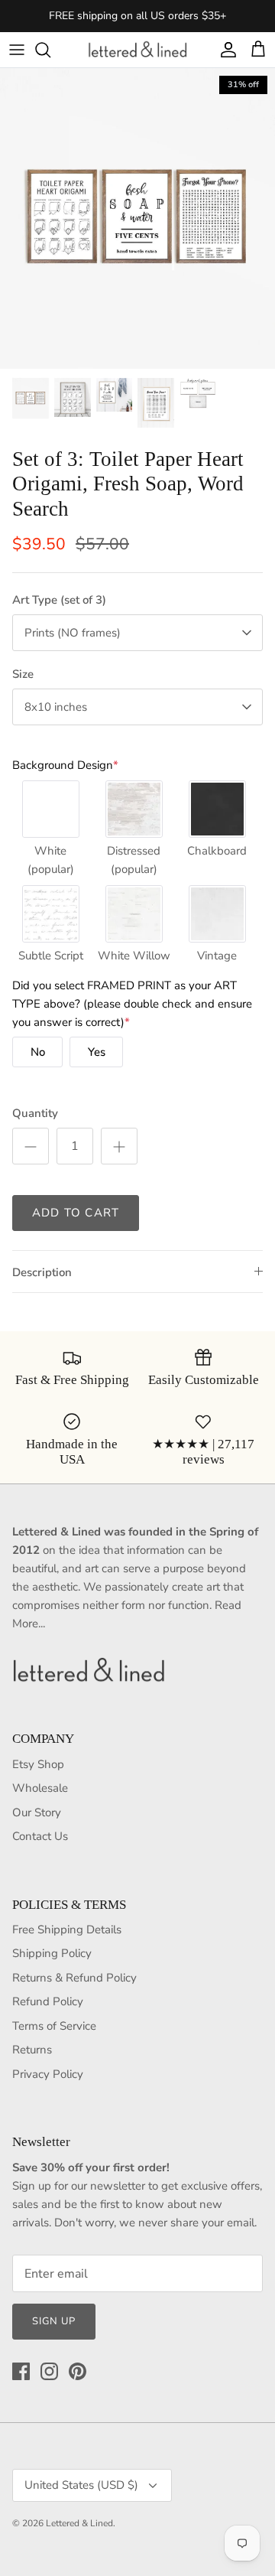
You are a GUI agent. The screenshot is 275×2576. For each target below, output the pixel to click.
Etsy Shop (38, 1764)
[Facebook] (21, 2371)
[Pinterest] (78, 2371)
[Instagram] (49, 2371)
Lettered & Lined (79, 2523)
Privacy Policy (48, 2074)
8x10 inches (56, 707)
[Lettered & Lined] (137, 50)
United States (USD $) (81, 2485)
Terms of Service (54, 2026)
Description (42, 1272)
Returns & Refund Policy (74, 1978)
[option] (137, 219)
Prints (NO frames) (73, 633)
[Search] (50, 50)
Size (23, 674)
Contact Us (40, 1836)
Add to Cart (76, 1213)
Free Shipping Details (67, 1930)
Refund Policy (48, 2001)
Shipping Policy (52, 1953)
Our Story (37, 1812)
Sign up (54, 2321)
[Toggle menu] (17, 50)
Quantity (35, 1113)
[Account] (225, 50)
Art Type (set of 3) (59, 600)
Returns (32, 2050)
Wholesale (40, 1788)
